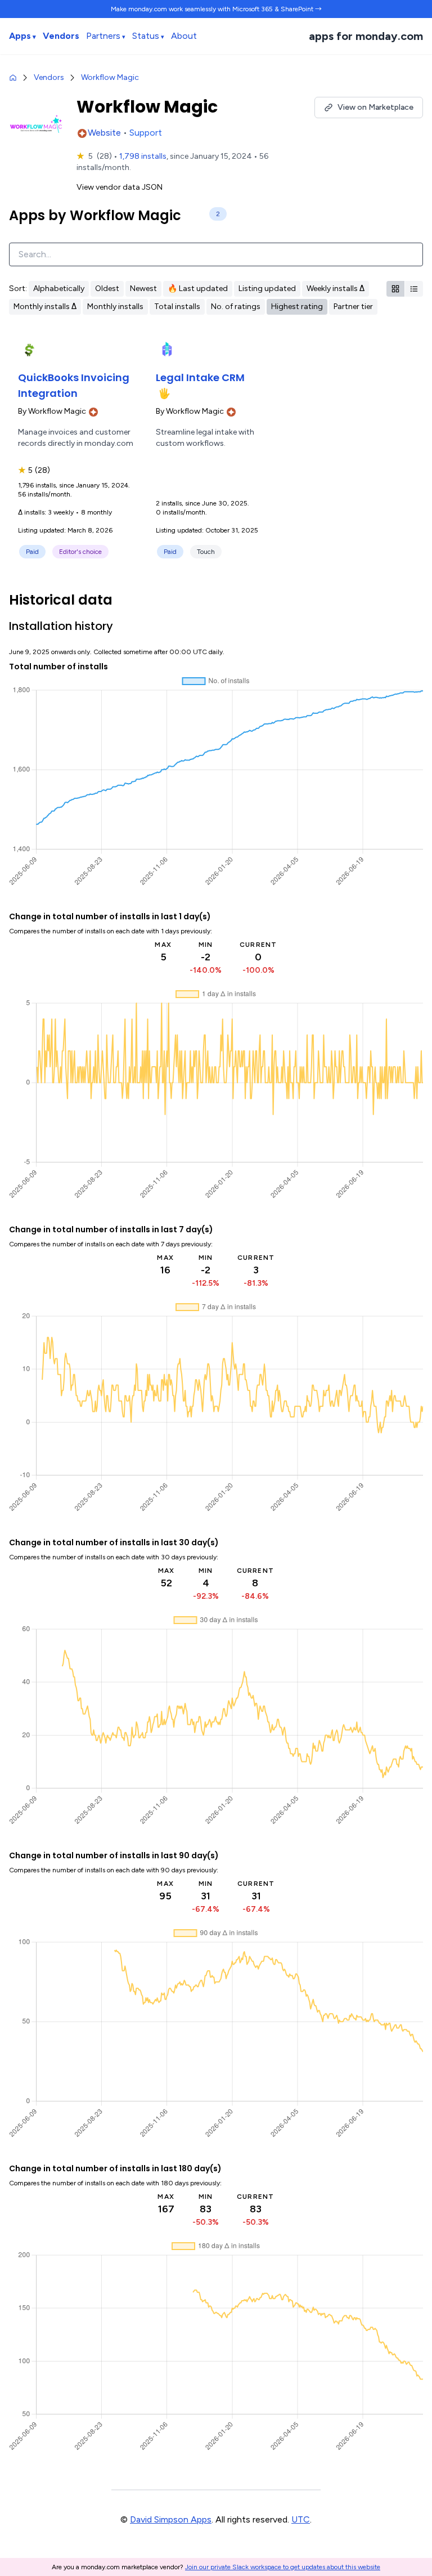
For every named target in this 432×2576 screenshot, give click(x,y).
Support (146, 133)
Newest (143, 289)
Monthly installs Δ (45, 307)
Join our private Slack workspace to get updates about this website (283, 2567)
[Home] (13, 78)
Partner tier (353, 307)
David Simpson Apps (171, 2519)
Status (146, 36)
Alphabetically (59, 289)
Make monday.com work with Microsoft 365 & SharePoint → (216, 9)
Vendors (61, 36)
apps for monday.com (366, 36)
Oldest (107, 289)
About (184, 36)
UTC (301, 2519)
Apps (20, 36)
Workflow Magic (110, 77)
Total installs (177, 307)
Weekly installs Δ (336, 289)
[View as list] (414, 289)
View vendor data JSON (120, 187)
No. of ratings (236, 307)
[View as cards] (396, 289)
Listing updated (267, 289)
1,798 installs (143, 156)
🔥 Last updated (198, 289)
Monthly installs (115, 307)
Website (105, 133)
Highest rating (297, 307)
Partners (103, 36)
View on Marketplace (375, 107)
